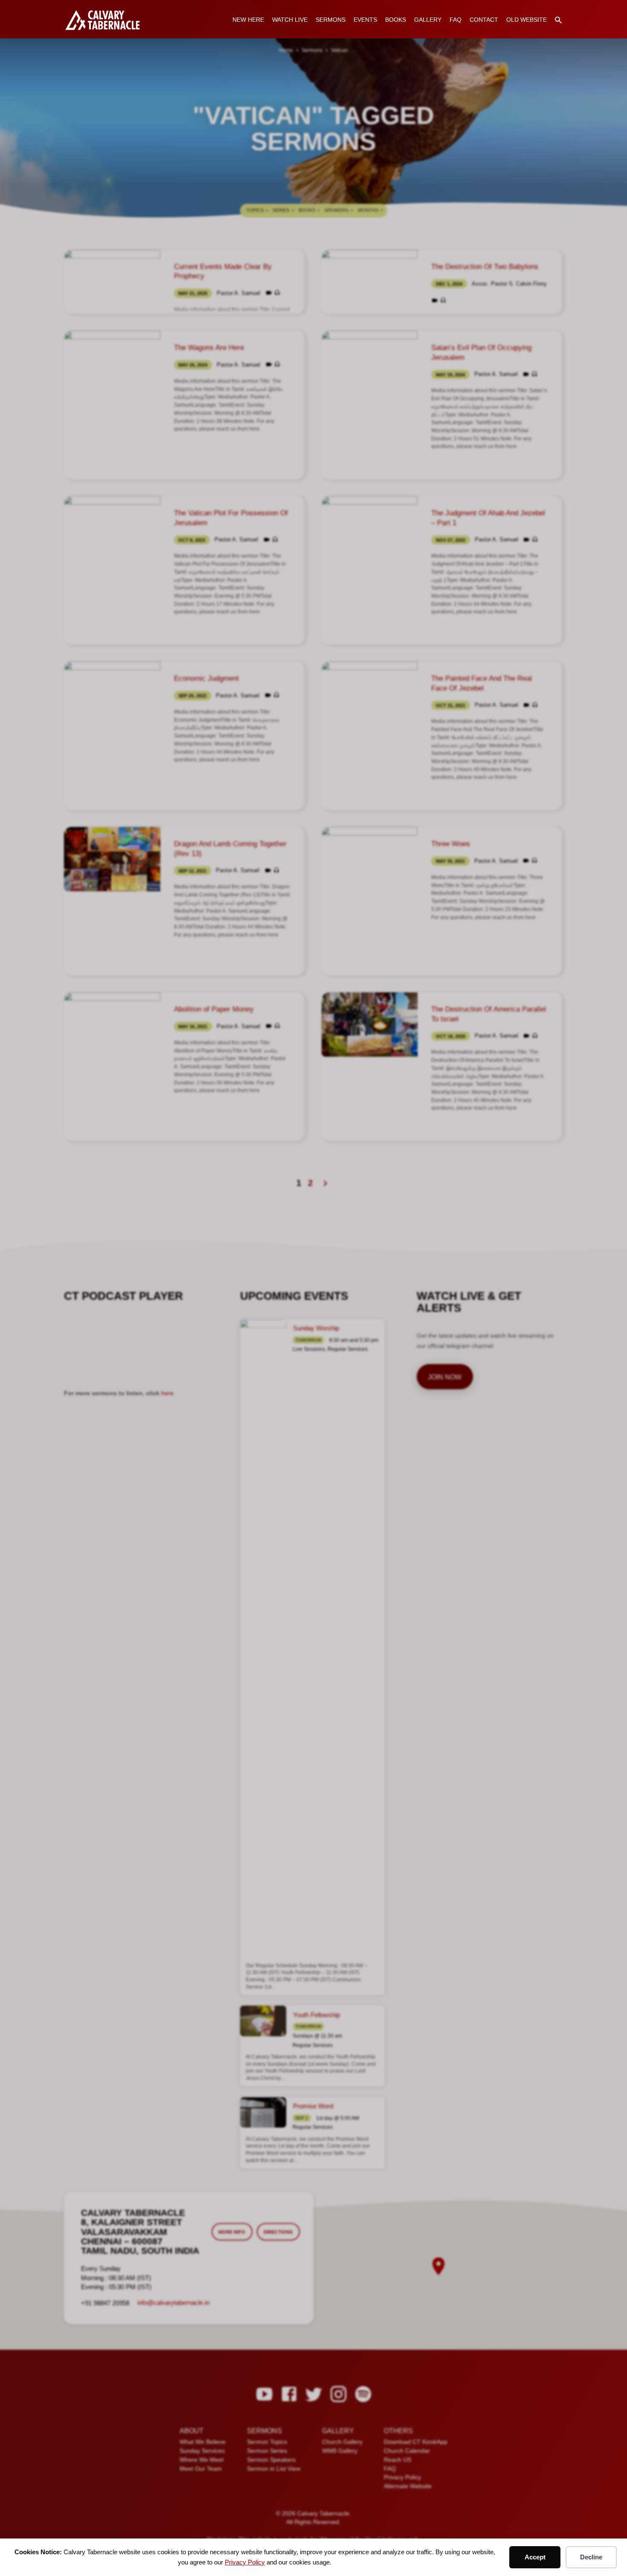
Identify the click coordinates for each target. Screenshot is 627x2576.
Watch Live (290, 20)
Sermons (331, 20)
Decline (591, 2557)
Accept (535, 2557)
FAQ (456, 20)
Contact (484, 20)
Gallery (428, 20)
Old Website (527, 20)
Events (365, 20)
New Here (248, 20)
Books (396, 20)
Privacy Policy (245, 2562)
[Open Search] (558, 20)
